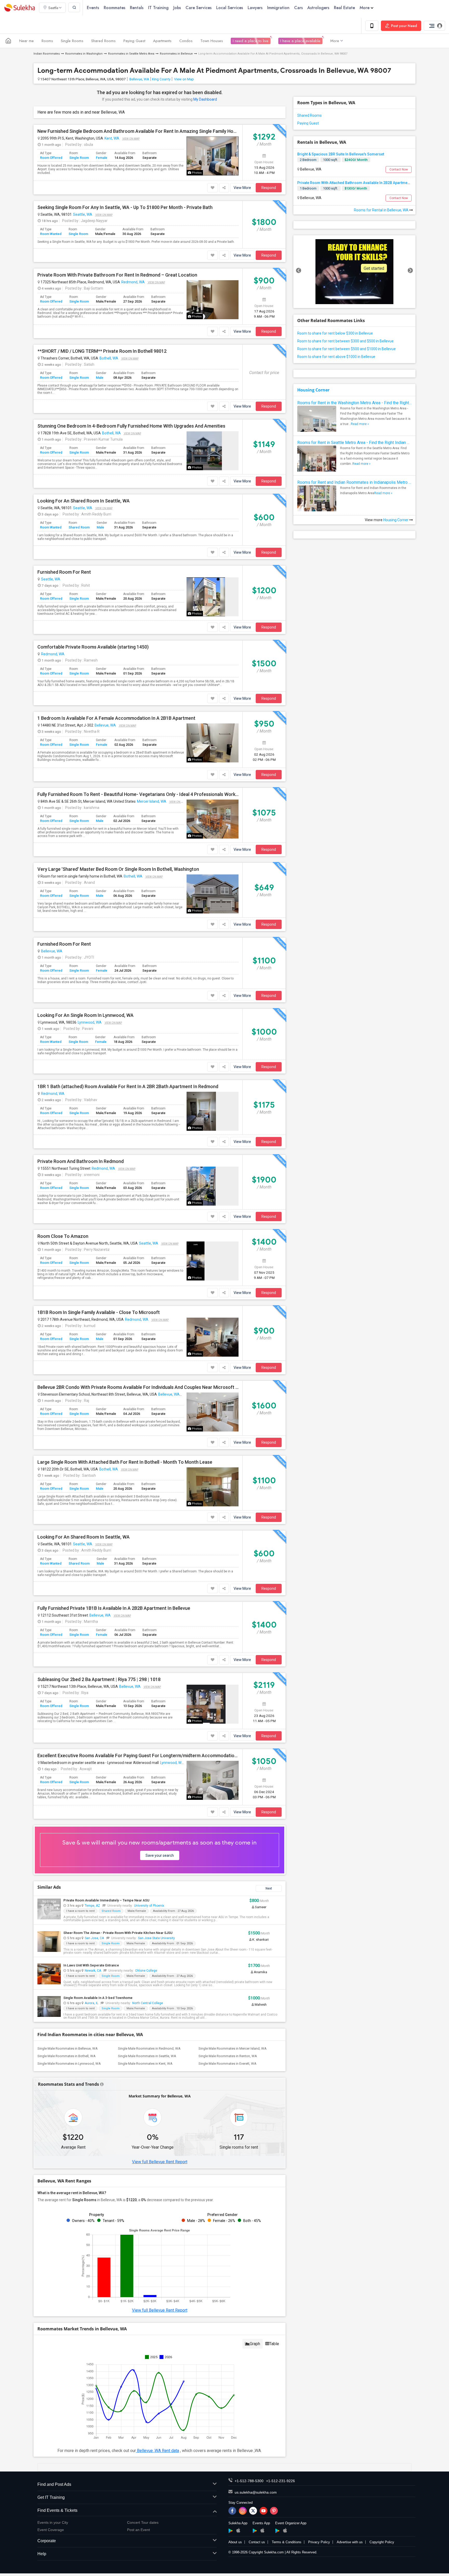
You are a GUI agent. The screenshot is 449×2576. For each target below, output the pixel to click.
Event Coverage (51, 2530)
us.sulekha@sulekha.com (256, 2492)
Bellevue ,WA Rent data (157, 2451)
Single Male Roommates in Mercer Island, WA (233, 2048)
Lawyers (255, 8)
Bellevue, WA (139, 79)
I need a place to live (251, 41)
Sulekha (19, 8)
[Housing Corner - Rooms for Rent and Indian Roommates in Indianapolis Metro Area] (317, 505)
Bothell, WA (109, 358)
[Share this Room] (224, 188)
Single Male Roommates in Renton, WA (228, 2056)
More (365, 8)
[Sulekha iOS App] (238, 2530)
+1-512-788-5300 (249, 2481)
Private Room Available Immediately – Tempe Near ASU (106, 1900)
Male (100, 378)
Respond (269, 188)
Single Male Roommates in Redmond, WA (149, 2048)
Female (102, 158)
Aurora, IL (91, 2003)
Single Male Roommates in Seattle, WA (147, 2056)
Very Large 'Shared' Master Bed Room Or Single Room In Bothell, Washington (118, 869)
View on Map (184, 79)
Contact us (257, 2542)
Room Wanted (51, 234)
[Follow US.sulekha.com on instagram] (243, 2511)
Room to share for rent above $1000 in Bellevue (336, 357)
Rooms (47, 41)
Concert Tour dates (143, 2522)
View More (242, 188)
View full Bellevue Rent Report (160, 2162)
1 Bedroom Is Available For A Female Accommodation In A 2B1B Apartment (116, 718)
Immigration (278, 8)
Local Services (230, 8)
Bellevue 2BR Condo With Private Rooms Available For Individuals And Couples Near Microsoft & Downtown (138, 1387)
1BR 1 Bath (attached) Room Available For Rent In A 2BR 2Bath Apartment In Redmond (128, 1087)
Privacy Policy (319, 2542)
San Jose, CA (94, 1938)
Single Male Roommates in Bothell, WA (67, 2056)
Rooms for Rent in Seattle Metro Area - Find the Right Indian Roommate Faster (354, 443)
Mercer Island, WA (152, 801)
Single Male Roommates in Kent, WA (145, 2064)
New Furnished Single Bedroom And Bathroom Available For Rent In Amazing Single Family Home (138, 131)
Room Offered (51, 158)
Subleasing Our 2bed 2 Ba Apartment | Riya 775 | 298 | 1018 (99, 1679)
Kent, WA (112, 138)
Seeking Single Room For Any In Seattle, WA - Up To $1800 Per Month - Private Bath (125, 207)
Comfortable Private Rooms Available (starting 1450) (93, 647)
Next (269, 1888)
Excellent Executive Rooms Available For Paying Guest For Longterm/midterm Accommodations (138, 1756)
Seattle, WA (83, 214)
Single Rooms (72, 41)
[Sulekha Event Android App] (255, 2531)
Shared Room (79, 527)
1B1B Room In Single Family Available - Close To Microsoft (99, 1312)
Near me (27, 41)
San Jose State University (156, 1938)
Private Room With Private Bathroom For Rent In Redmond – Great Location (117, 275)
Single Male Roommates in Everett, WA (227, 2064)
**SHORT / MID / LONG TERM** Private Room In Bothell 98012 (102, 351)
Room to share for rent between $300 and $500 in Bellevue (345, 341)
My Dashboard (205, 99)
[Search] (74, 7)
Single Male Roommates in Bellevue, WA (68, 2048)
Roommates (114, 8)
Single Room (79, 158)
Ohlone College (146, 1971)
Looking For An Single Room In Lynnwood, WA (85, 1015)
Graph (255, 2344)
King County (161, 79)
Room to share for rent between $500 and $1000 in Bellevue (346, 349)
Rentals (137, 8)
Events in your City (53, 2522)
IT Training (158, 8)
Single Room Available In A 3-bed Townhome (98, 1998)
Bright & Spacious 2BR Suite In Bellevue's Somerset (341, 154)
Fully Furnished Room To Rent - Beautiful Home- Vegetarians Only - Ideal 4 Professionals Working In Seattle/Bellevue (138, 794)
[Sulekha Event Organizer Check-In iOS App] (285, 2530)
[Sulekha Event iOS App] (262, 2530)
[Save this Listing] (213, 188)
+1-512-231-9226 (280, 2481)
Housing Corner (313, 390)
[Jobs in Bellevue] (354, 272)
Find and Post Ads (54, 2484)
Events (93, 8)
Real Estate (344, 8)
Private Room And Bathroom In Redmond (81, 1161)
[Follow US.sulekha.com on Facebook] (232, 2511)
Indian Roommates (47, 54)
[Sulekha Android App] (231, 2531)
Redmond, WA (133, 282)
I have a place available (300, 41)
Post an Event (138, 2530)
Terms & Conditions (287, 2542)
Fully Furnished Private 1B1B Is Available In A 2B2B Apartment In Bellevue (114, 1608)
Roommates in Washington (84, 54)
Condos (186, 41)
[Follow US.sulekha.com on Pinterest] (274, 2511)
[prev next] (354, 272)
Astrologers (318, 8)
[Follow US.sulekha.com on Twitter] (253, 2511)
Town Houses (212, 41)
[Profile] (434, 26)
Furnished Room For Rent (64, 572)
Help (42, 2554)
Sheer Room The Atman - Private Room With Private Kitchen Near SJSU (118, 1933)
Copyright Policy (382, 2542)
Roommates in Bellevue (176, 54)
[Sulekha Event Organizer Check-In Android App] (277, 2531)
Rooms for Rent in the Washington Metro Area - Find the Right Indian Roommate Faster (354, 403)
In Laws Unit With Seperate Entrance (91, 1965)
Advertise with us (350, 2542)
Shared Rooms (103, 41)
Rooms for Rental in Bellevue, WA (382, 210)
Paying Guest (134, 41)
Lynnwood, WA (90, 1022)
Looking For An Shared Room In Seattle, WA (84, 501)
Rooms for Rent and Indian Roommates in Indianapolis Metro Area (354, 482)
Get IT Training (51, 2497)
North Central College (148, 2003)
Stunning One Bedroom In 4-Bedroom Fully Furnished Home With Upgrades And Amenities (131, 426)
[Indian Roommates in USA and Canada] (8, 41)
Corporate (47, 2541)
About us (235, 2542)
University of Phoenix (149, 1906)
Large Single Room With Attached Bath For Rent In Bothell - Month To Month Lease (125, 1462)
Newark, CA (93, 1971)
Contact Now (399, 169)
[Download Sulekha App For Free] (372, 26)
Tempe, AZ (92, 1906)
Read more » (360, 424)
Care (199, 8)
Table (274, 2344)
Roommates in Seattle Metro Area (131, 54)
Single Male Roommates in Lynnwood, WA (69, 2064)
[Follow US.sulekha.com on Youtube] (263, 2511)
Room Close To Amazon (63, 1236)
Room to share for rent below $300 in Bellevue (335, 333)
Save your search (160, 1855)
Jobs (177, 8)
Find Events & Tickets (57, 2510)
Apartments (162, 41)
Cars (298, 8)
